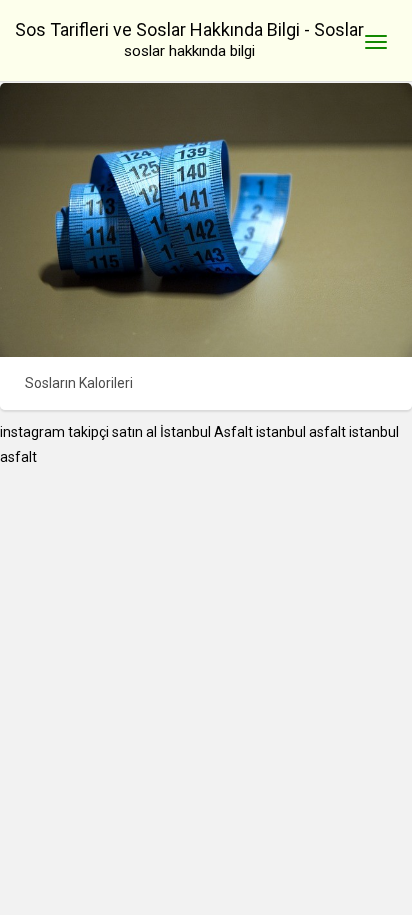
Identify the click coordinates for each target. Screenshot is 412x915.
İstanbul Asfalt (206, 432)
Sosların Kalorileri (79, 383)
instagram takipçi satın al (78, 432)
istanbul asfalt (301, 432)
